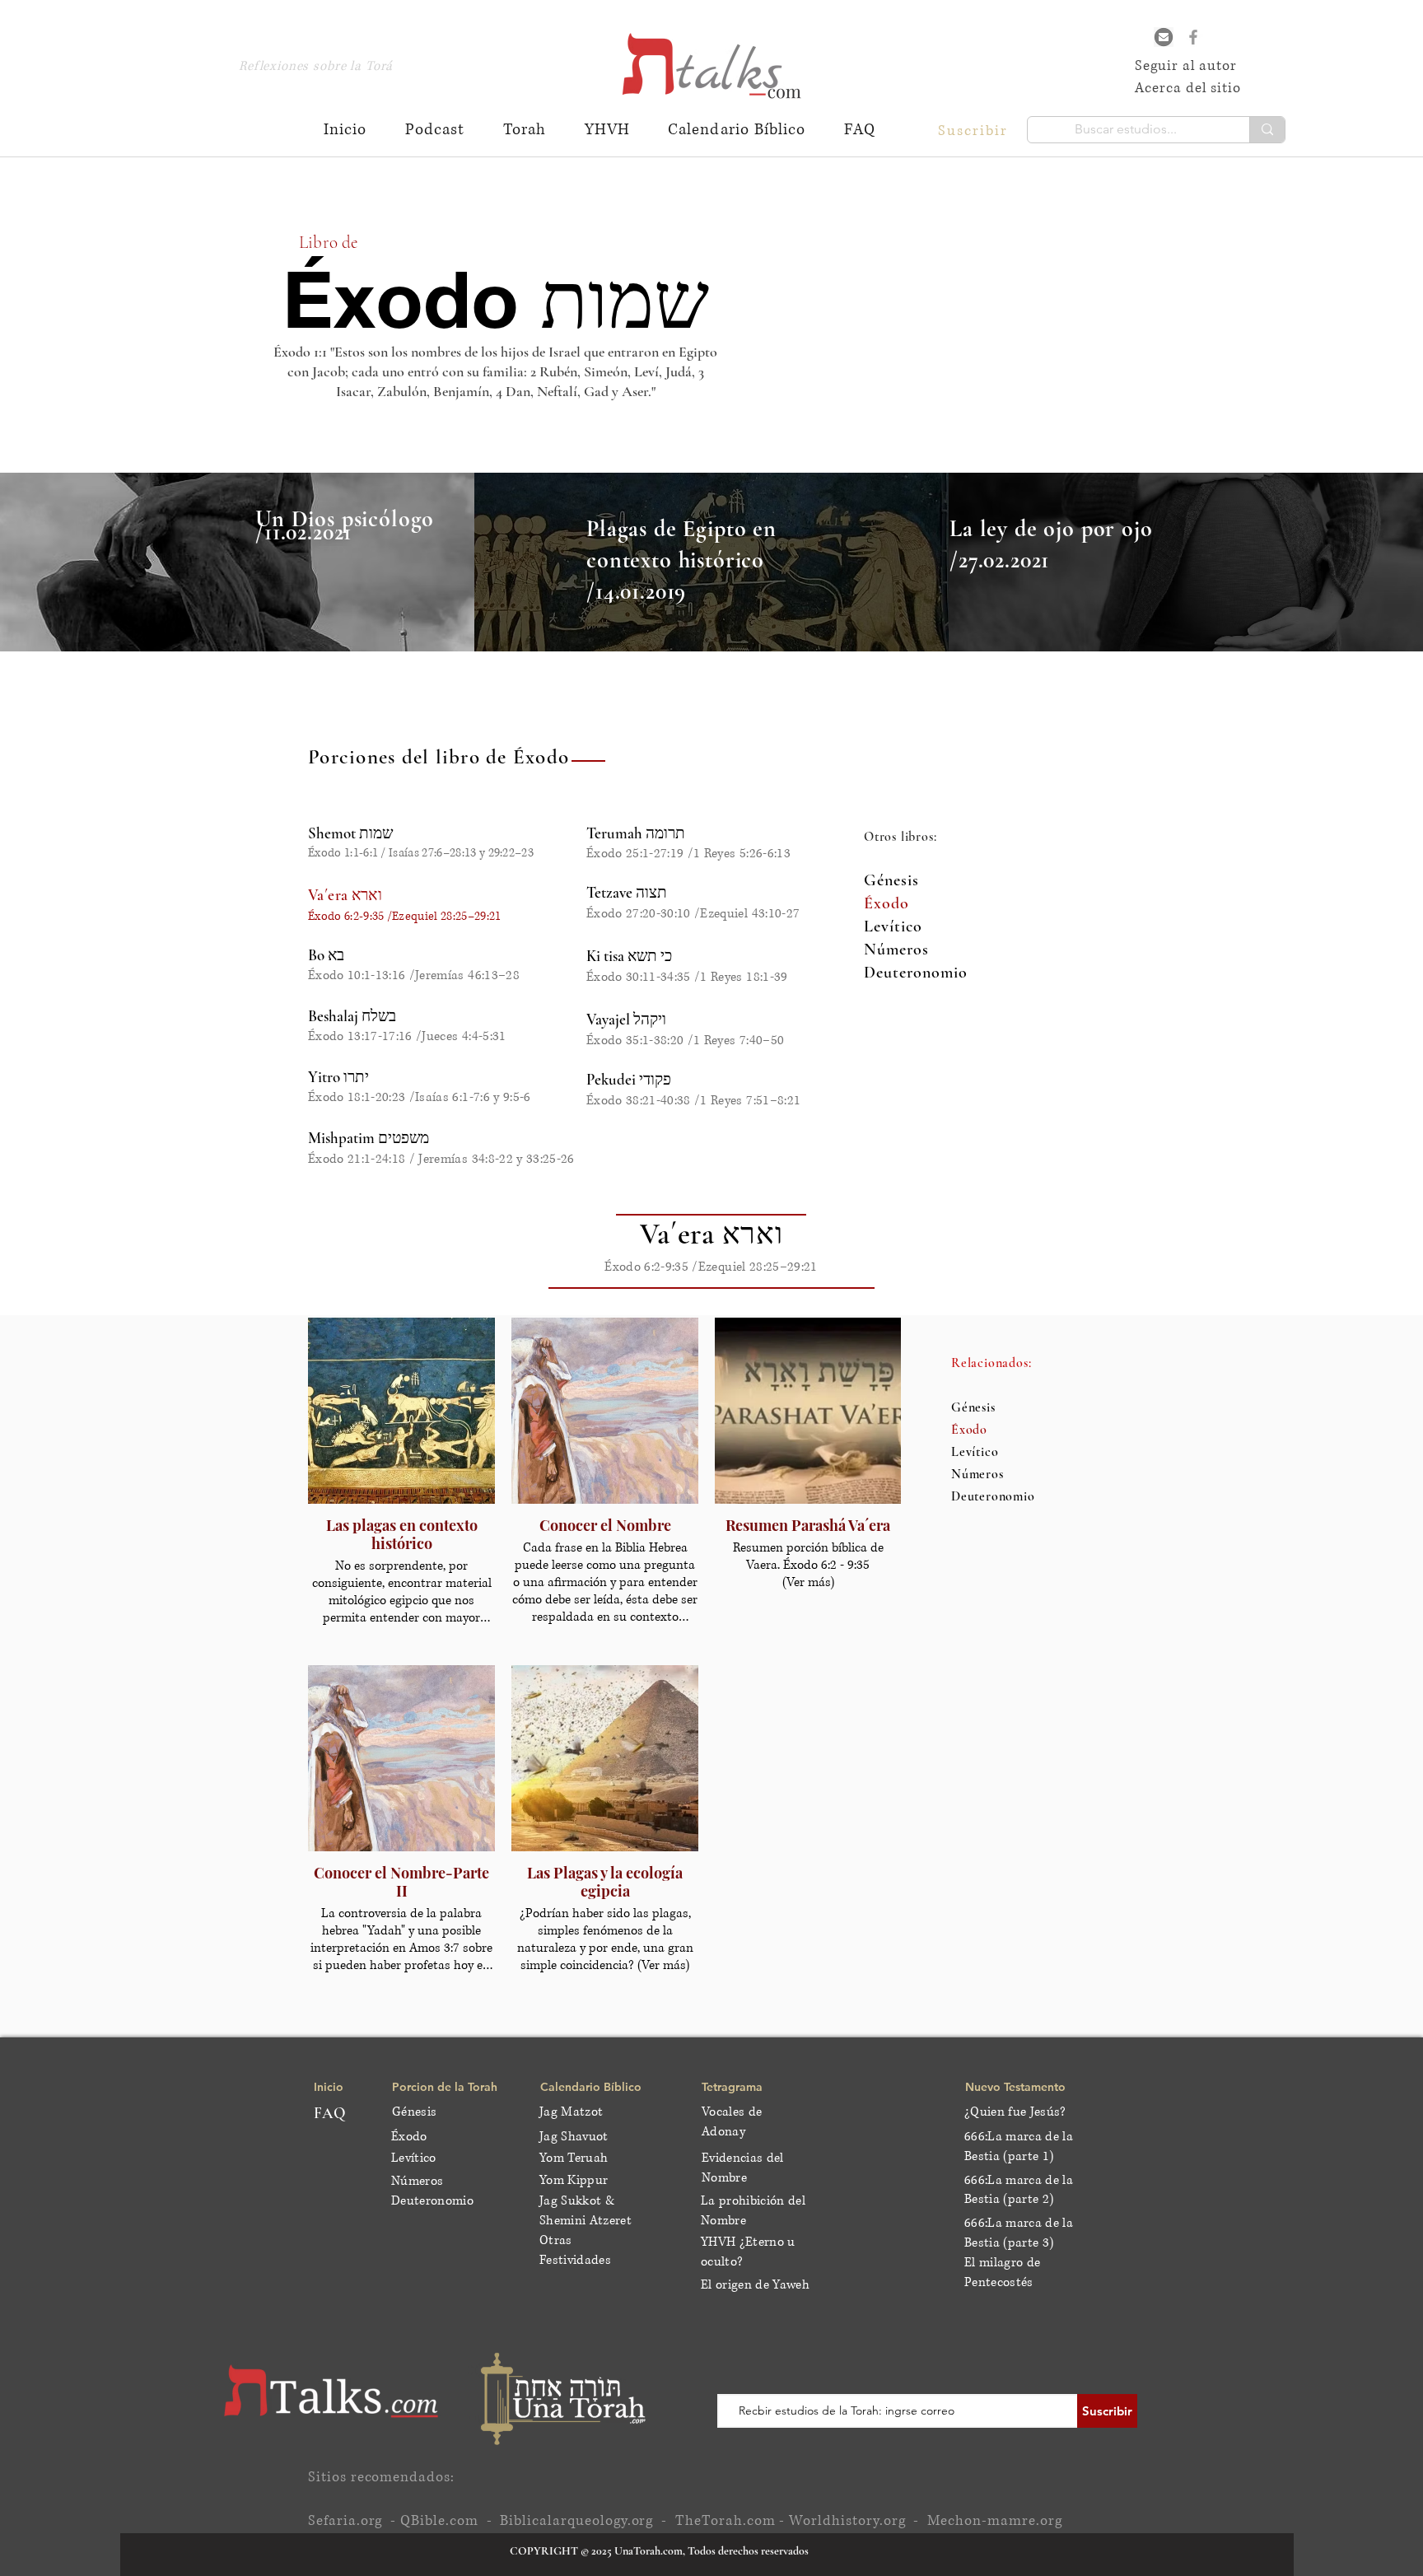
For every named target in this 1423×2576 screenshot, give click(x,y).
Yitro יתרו (338, 1077)
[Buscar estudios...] (1267, 130)
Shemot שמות (350, 833)
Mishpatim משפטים (369, 1138)
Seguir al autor (1186, 65)
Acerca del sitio (1188, 88)
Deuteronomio (916, 973)
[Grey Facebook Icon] (1193, 37)
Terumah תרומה (636, 833)
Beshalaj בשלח (352, 1016)
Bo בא (326, 955)
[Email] (1164, 37)
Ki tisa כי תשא (629, 956)
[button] (975, 130)
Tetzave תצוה (627, 892)
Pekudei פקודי (629, 1079)
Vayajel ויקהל (626, 1019)
